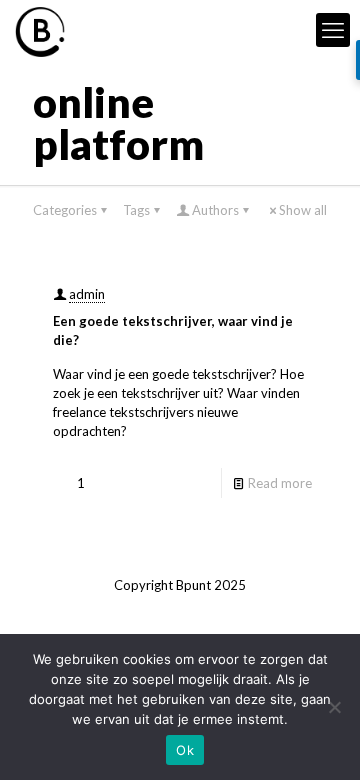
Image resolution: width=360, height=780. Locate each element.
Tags (136, 210)
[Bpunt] (40, 30)
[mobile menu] (333, 30)
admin (87, 294)
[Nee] (335, 707)
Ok (185, 750)
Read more (280, 483)
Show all (303, 210)
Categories (65, 210)
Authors (215, 210)
